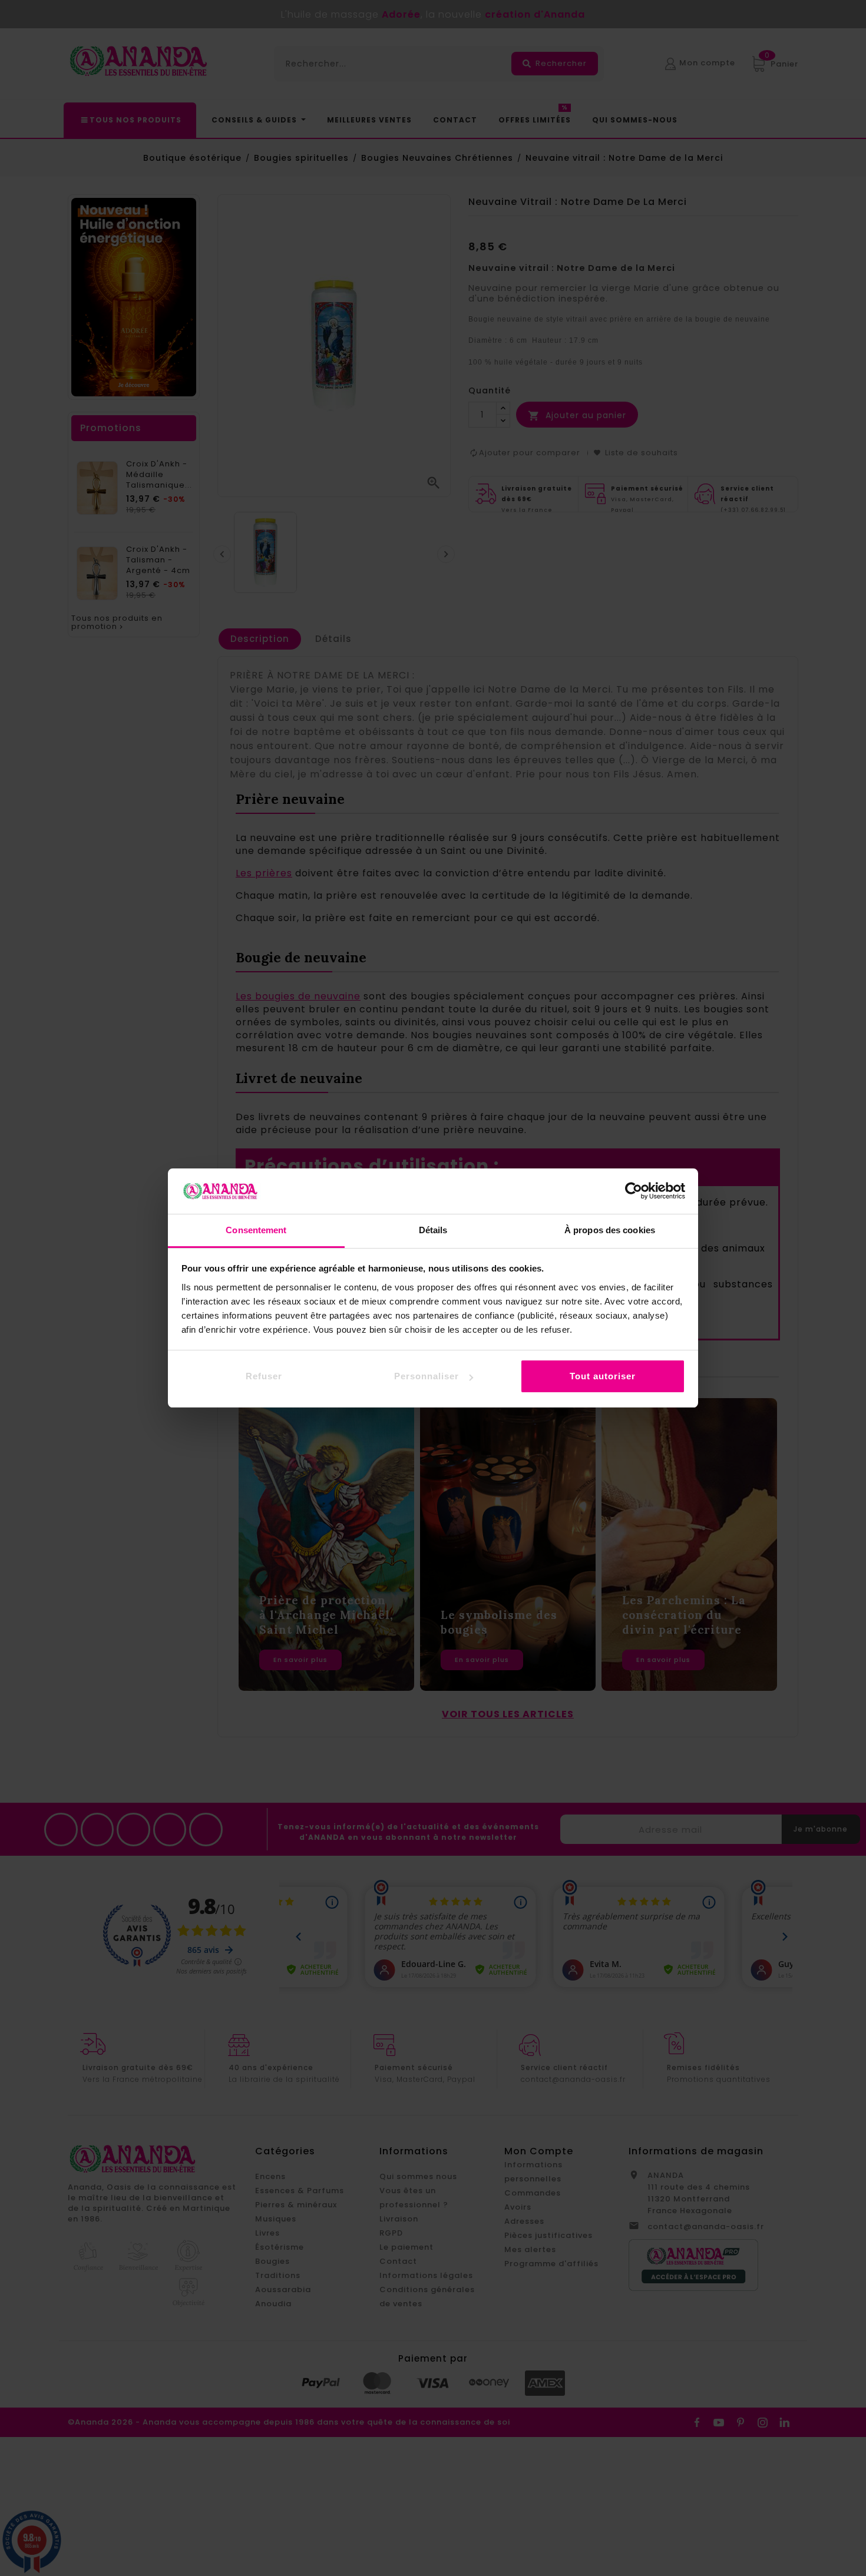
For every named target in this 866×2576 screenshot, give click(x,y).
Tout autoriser (603, 1376)
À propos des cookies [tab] (610, 1230)
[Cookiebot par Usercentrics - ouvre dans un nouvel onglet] (634, 1191)
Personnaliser (427, 1376)
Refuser (264, 1376)
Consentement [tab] (256, 1230)
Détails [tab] (433, 1230)
